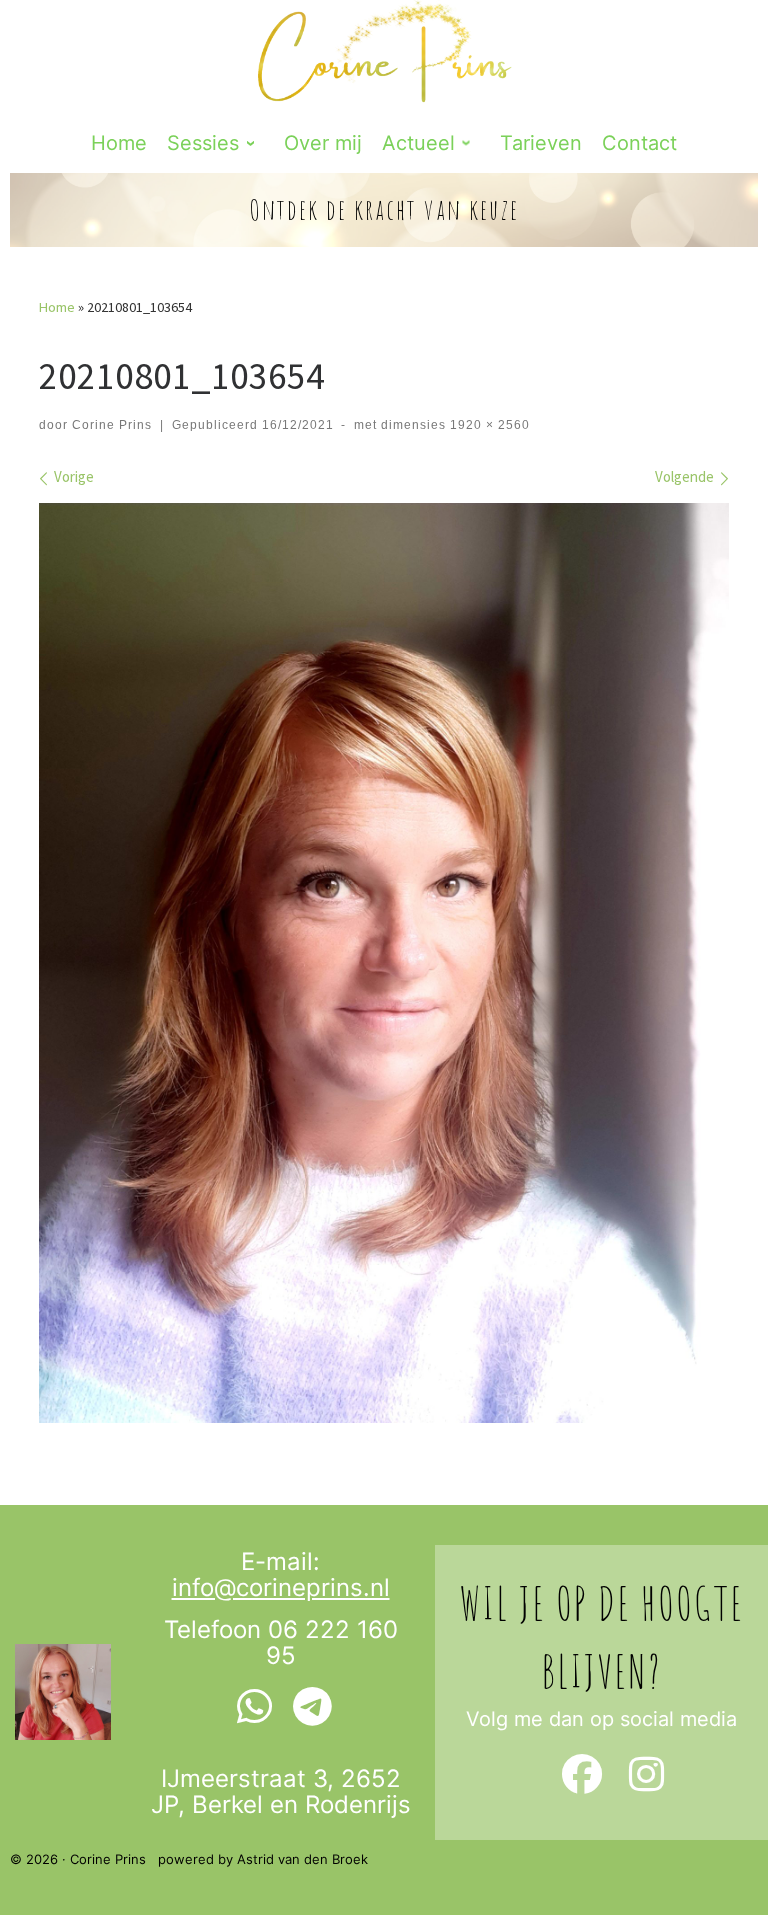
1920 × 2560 (488, 425)
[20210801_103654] (384, 963)
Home (57, 307)
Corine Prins (112, 425)
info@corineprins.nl (281, 1587)
